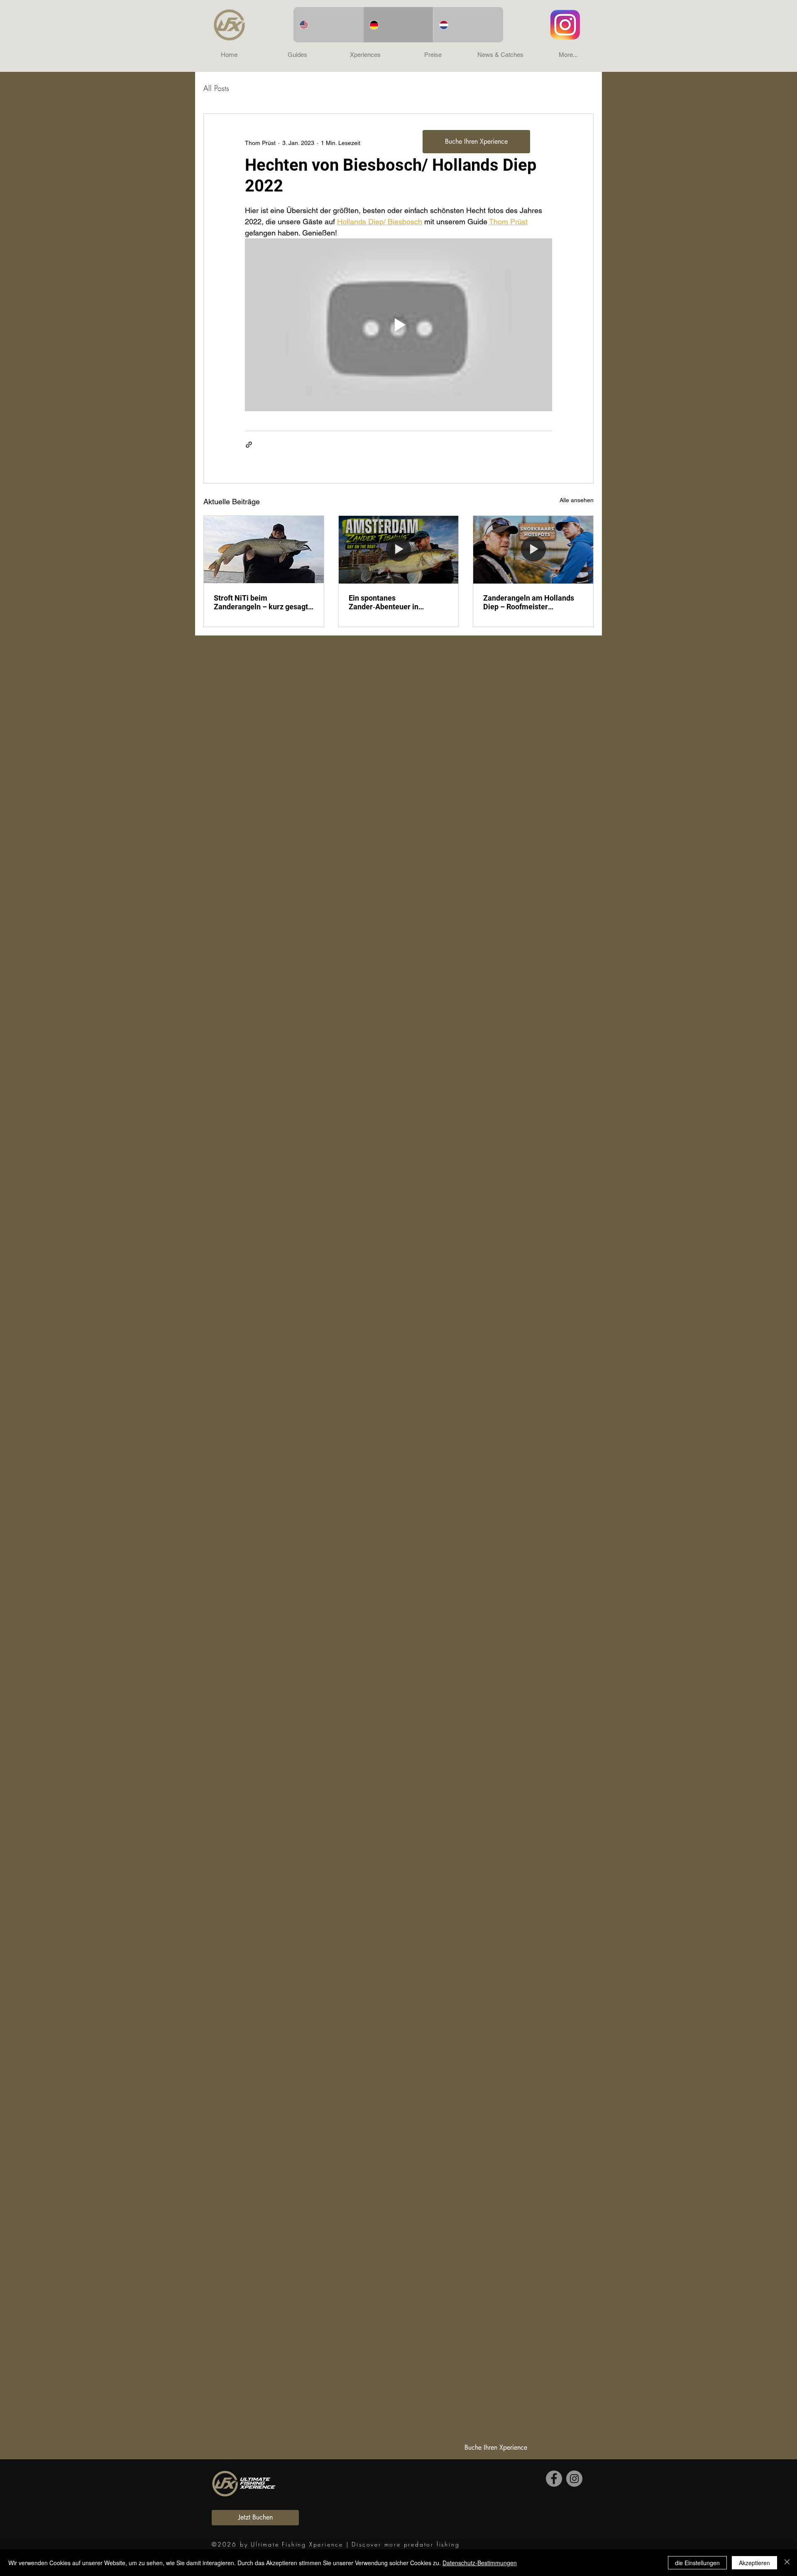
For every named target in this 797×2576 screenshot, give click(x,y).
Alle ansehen (577, 500)
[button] (297, 55)
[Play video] (398, 325)
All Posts (216, 88)
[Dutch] (468, 25)
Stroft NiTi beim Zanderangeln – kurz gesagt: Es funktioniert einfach (262, 602)
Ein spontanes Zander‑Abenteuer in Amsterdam (384, 602)
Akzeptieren (754, 2563)
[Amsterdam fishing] (399, 550)
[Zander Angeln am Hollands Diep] (533, 550)
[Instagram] (574, 2479)
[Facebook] (554, 2479)
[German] (398, 25)
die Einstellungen (697, 2563)
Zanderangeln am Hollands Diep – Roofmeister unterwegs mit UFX (529, 602)
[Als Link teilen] (249, 445)
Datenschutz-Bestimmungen (480, 2563)
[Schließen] (787, 2563)
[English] (328, 25)
